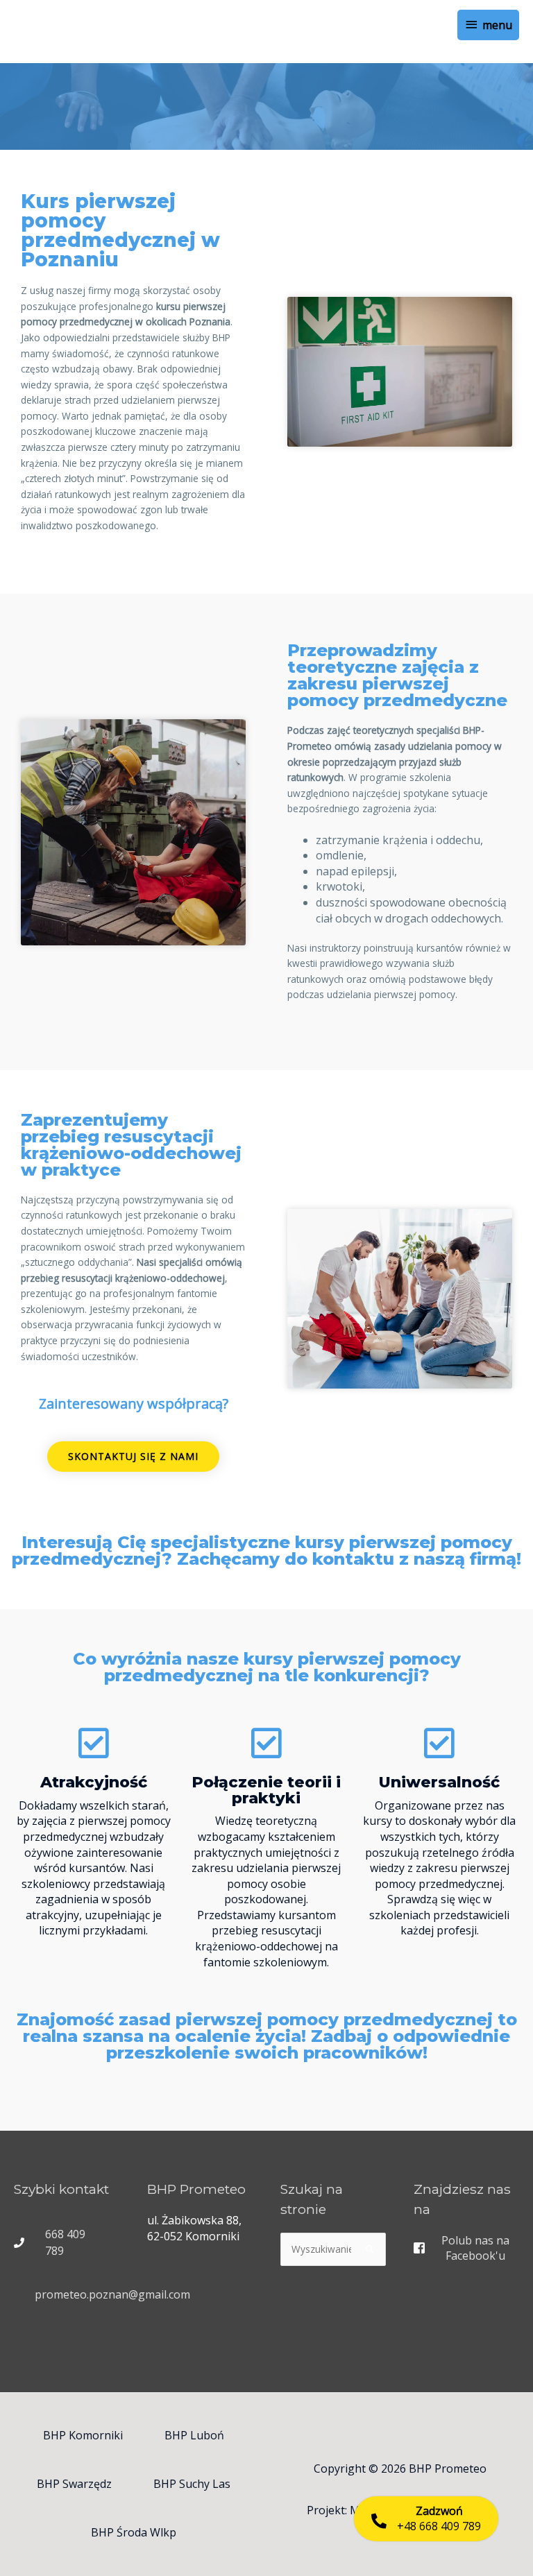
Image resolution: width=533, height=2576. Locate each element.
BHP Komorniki (83, 2435)
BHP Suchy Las (192, 2484)
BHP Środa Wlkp (134, 2532)
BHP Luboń (194, 2435)
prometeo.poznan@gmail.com (112, 2294)
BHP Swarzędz (74, 2484)
